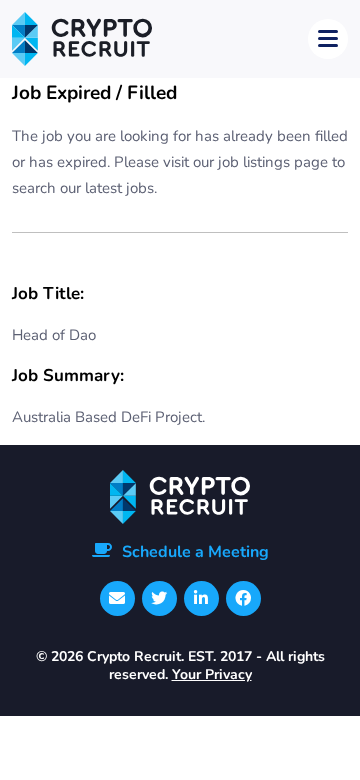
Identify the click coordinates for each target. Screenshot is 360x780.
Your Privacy (212, 674)
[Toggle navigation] (328, 39)
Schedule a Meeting (195, 552)
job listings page (273, 162)
